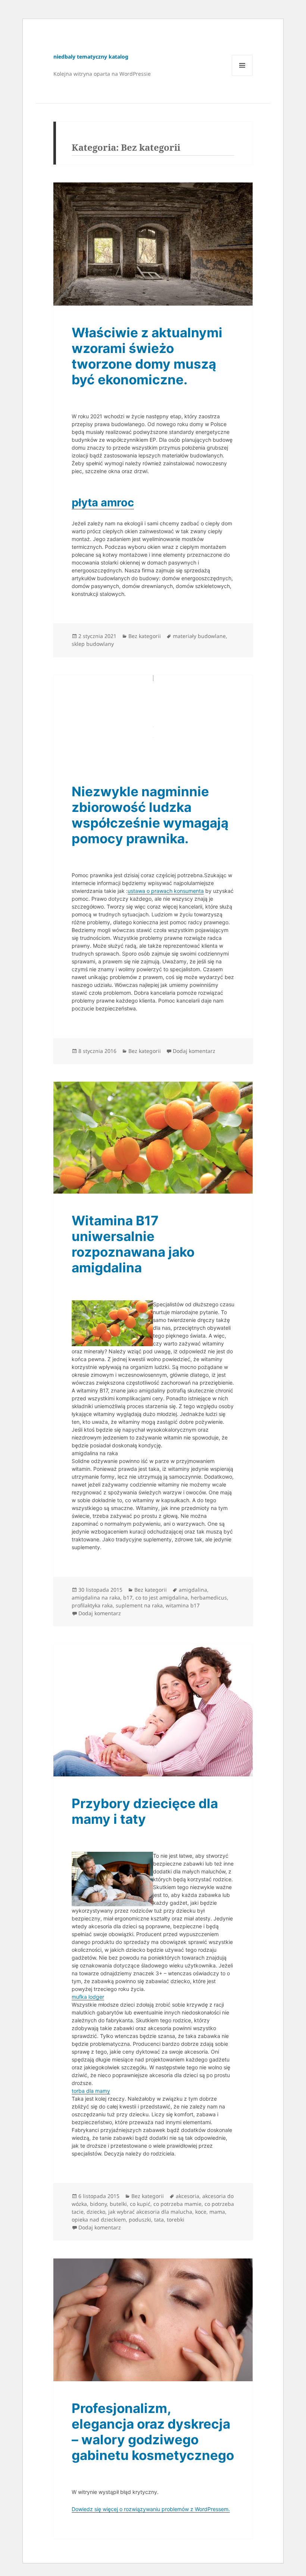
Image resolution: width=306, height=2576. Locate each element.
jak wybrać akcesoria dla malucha (150, 2212)
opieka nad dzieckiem (99, 2219)
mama (217, 2212)
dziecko (96, 2212)
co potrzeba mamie (177, 2204)
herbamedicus (209, 1598)
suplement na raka (139, 1605)
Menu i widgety (242, 76)
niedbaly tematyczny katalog (91, 57)
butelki (118, 2204)
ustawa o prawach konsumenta (166, 891)
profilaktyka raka (92, 1605)
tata (159, 2219)
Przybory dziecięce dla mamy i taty (145, 1811)
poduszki (140, 2219)
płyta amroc (103, 502)
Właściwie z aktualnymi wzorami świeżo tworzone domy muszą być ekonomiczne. (147, 356)
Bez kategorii (145, 636)
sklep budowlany (93, 644)
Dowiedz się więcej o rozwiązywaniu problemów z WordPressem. (151, 2509)
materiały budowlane (199, 636)
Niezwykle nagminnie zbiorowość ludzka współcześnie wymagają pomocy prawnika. (150, 815)
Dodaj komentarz (194, 1051)
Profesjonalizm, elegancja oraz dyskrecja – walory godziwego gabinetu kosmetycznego (153, 2432)
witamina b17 (183, 1605)
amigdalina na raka (96, 1598)
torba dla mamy (91, 2091)
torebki (176, 2219)
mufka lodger (88, 1997)
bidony (98, 2204)
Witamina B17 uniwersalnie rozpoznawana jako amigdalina (133, 1244)
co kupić (140, 2204)
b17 (128, 1598)
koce (201, 2212)
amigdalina (193, 1590)
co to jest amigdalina (162, 1598)
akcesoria (188, 2196)
